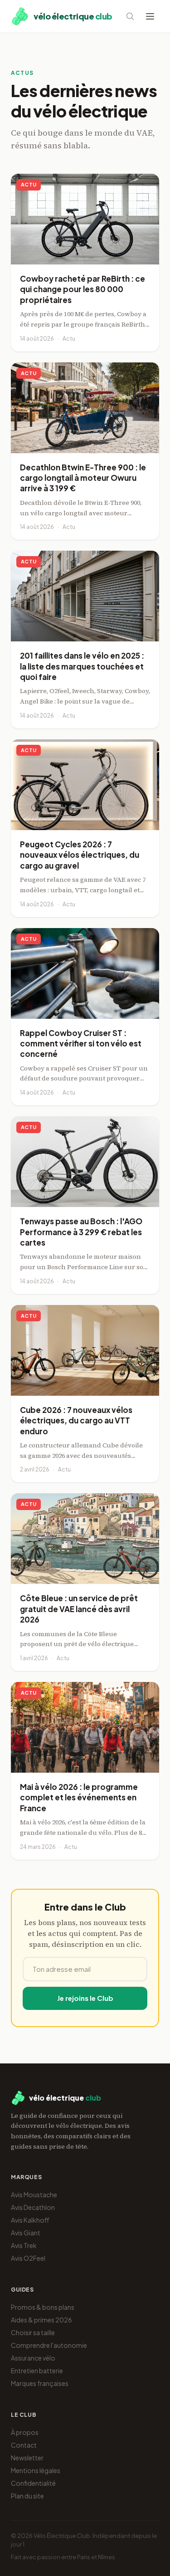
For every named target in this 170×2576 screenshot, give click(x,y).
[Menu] (150, 16)
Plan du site (27, 2496)
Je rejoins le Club (85, 1998)
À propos (25, 2432)
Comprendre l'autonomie (49, 2345)
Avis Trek (24, 2245)
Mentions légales (36, 2470)
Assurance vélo (33, 2358)
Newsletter (27, 2458)
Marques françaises (40, 2383)
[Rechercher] (130, 16)
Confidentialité (33, 2483)
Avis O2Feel (28, 2258)
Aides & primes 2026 (41, 2320)
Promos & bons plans (43, 2307)
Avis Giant (26, 2233)
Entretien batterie (37, 2371)
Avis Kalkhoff (30, 2220)
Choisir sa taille (33, 2332)
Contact (24, 2445)
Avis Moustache (34, 2195)
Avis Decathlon (33, 2207)
